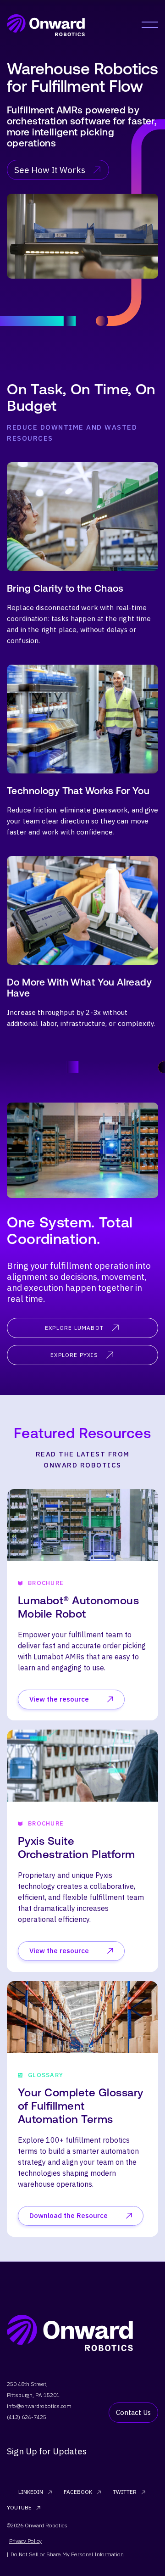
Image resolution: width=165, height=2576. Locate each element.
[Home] (46, 25)
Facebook (78, 2492)
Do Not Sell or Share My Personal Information (67, 2554)
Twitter (125, 2492)
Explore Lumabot (74, 1328)
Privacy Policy (25, 2541)
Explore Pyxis (74, 1355)
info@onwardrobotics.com (39, 2406)
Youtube (19, 2507)
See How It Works (50, 170)
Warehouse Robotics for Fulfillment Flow (82, 77)
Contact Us (133, 2412)
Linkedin (31, 2492)
